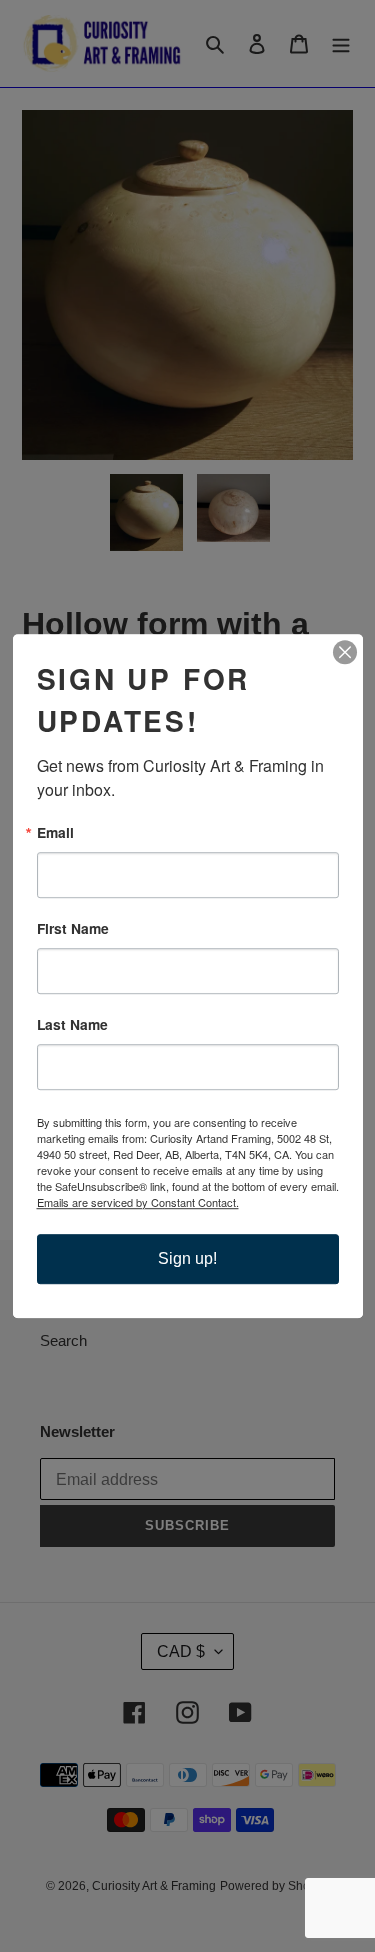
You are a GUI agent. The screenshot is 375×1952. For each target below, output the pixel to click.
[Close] (345, 652)
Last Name (72, 1025)
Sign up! (187, 1258)
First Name (73, 929)
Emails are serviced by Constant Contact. (138, 1202)
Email (55, 833)
